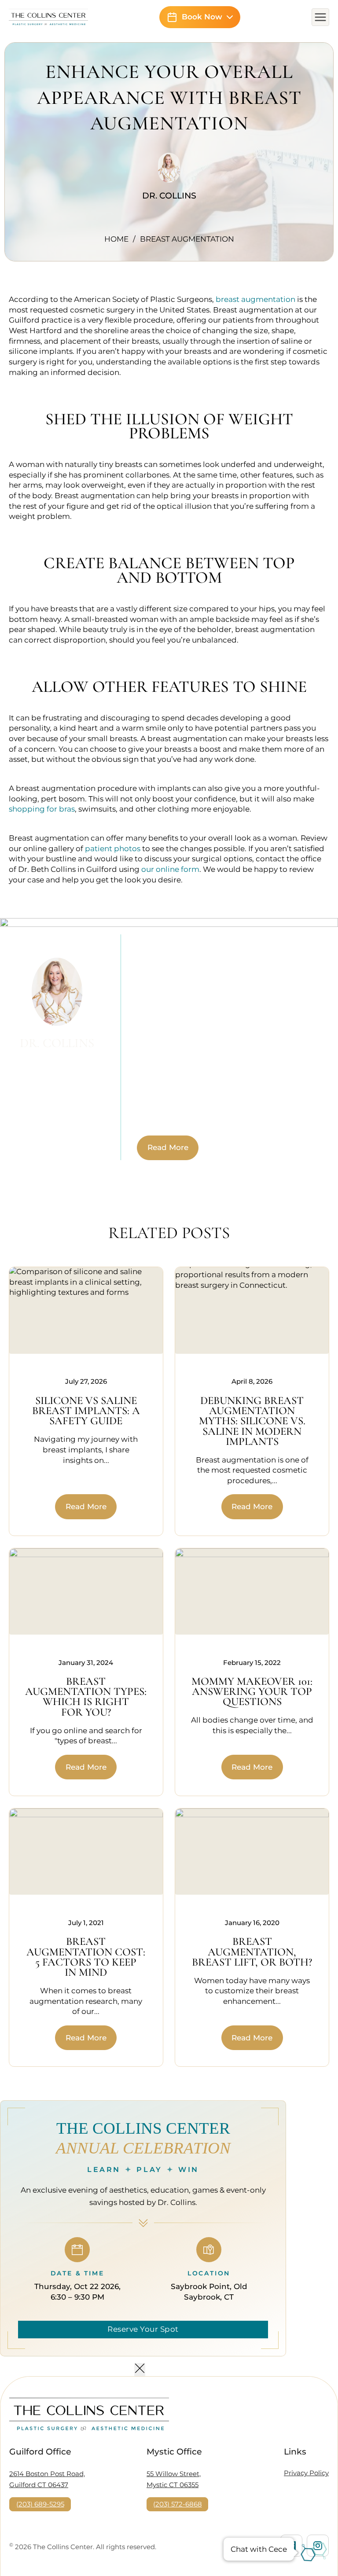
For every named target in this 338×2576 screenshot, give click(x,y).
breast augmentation (255, 299)
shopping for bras (42, 809)
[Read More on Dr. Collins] (169, 177)
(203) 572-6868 (178, 2504)
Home (116, 239)
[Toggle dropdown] (230, 17)
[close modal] (140, 2370)
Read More (168, 1147)
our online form (170, 869)
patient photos (113, 849)
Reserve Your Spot (143, 2329)
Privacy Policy (306, 2473)
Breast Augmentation (187, 239)
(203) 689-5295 (40, 2504)
